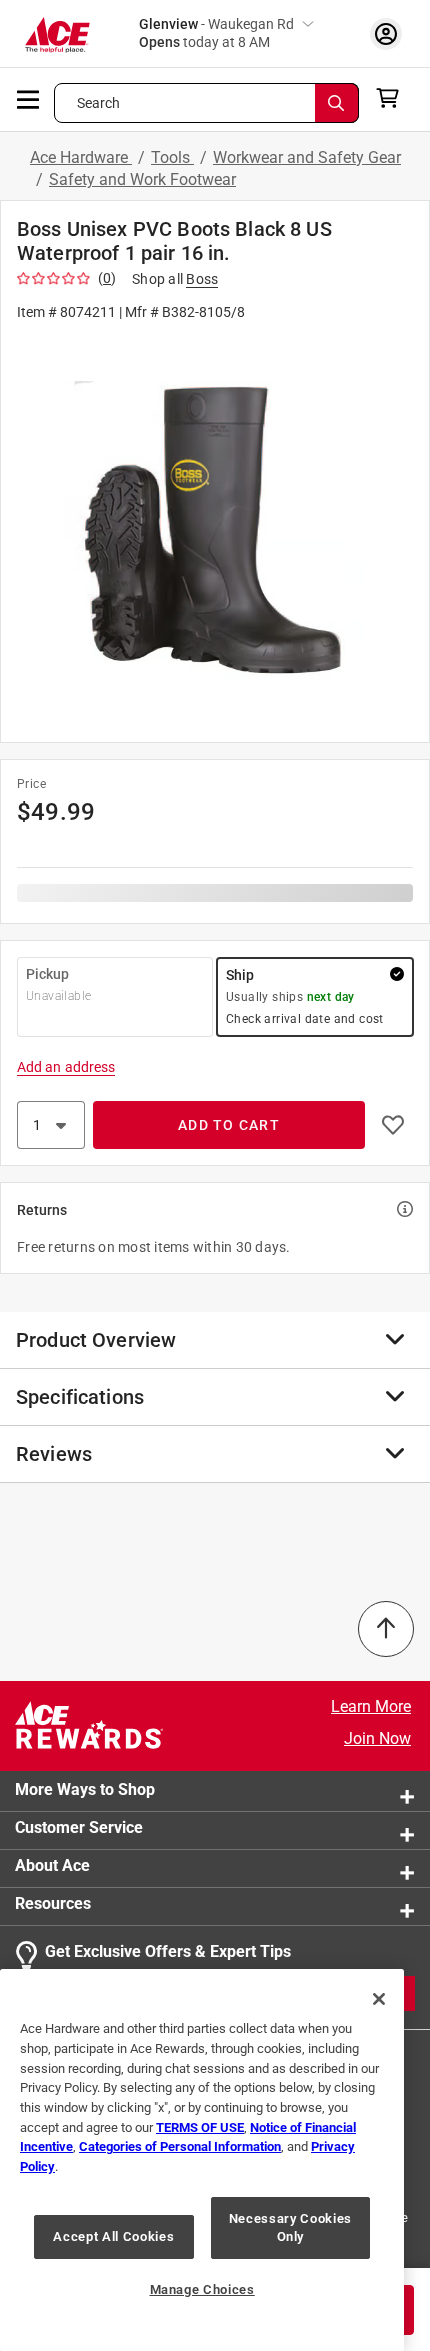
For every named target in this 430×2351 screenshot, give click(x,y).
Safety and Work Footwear (142, 179)
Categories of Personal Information (180, 2146)
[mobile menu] (29, 98)
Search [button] (99, 103)
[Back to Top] (386, 1629)
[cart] (393, 98)
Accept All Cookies (113, 2236)
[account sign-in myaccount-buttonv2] (386, 33)
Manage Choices (202, 2289)
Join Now (377, 1738)
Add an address (66, 1067)
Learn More (371, 1706)
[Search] (337, 103)
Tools (172, 157)
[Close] (379, 1999)
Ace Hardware (81, 157)
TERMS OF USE (200, 2127)
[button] (215, 530)
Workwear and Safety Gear (307, 157)
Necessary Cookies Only (290, 2227)
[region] (202, 2160)
